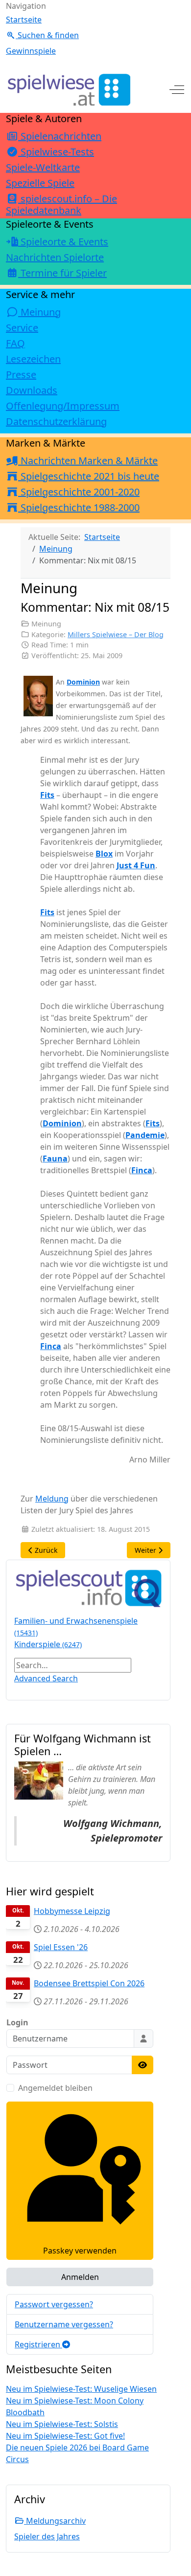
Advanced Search (46, 1678)
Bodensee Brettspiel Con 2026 (89, 1983)
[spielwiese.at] (68, 90)
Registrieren (38, 2344)
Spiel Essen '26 (61, 1947)
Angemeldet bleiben (55, 2088)
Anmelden (80, 2277)
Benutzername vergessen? (64, 2324)
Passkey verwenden (80, 2251)
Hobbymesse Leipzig (72, 1911)
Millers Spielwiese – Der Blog (116, 634)
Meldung (52, 1499)
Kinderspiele (48, 1644)
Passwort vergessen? (54, 2304)
